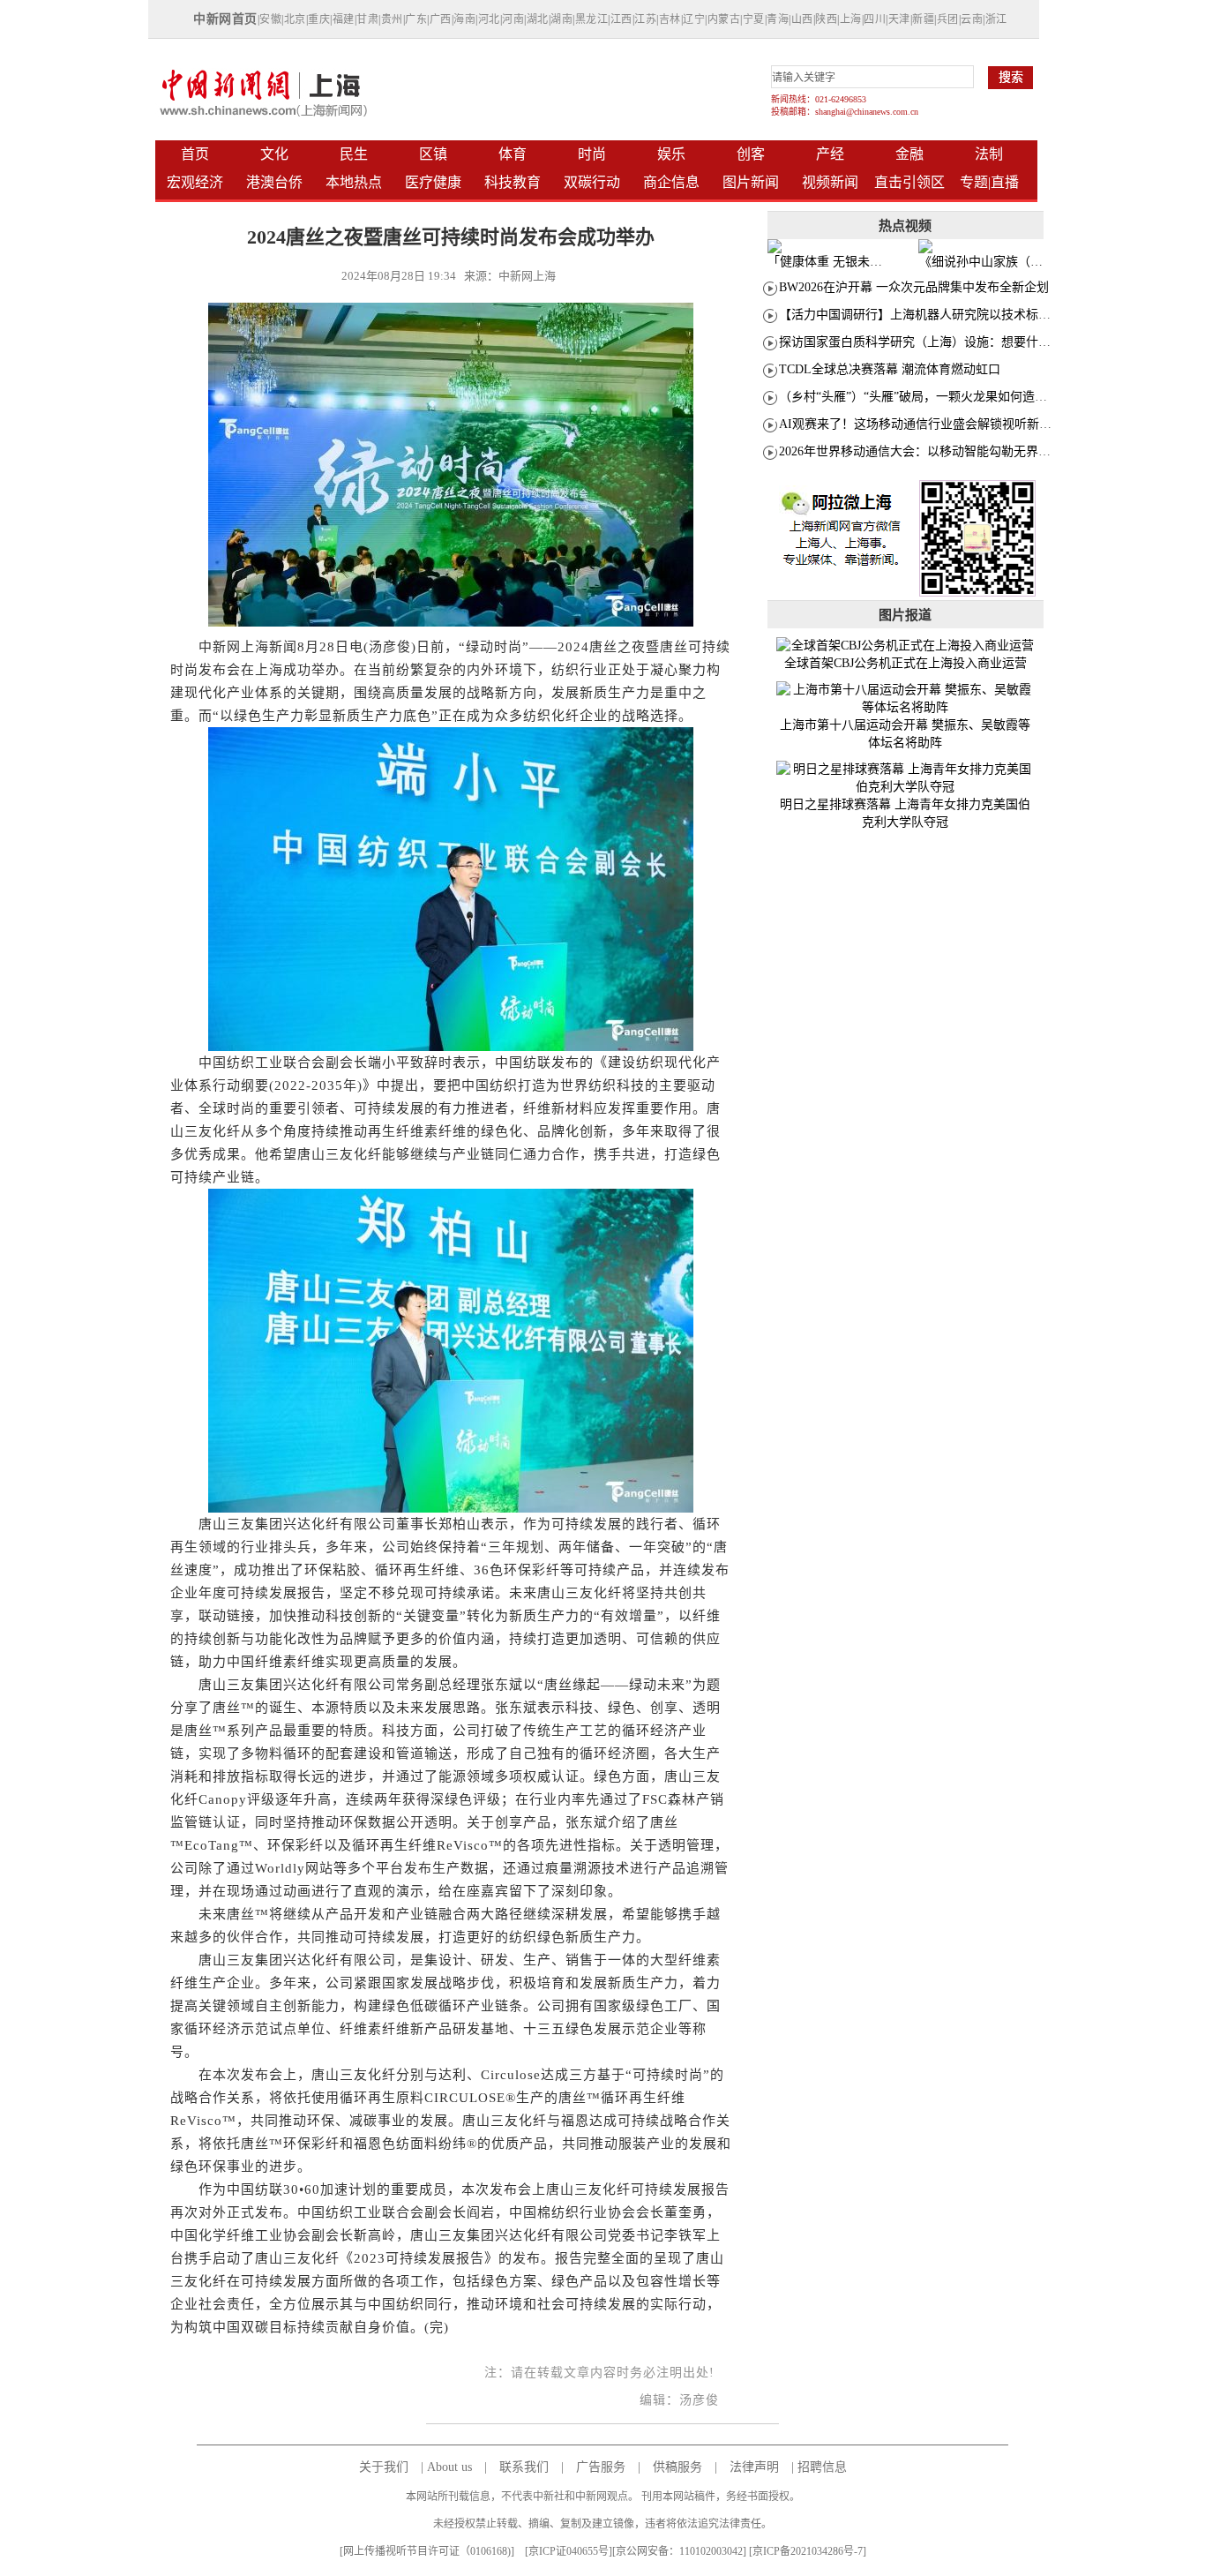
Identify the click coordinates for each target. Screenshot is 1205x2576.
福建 (344, 19)
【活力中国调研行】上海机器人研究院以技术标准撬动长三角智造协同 (970, 315)
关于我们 (384, 2467)
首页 (195, 154)
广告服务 (601, 2467)
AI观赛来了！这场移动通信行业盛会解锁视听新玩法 (921, 424)
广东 (416, 19)
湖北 (538, 19)
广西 (441, 19)
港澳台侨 (274, 182)
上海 (851, 19)
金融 (909, 154)
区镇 (433, 154)
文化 (274, 154)
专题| (975, 182)
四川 (875, 19)
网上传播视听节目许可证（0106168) (427, 2551)
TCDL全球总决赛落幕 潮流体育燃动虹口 (890, 369)
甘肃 (367, 19)
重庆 (319, 19)
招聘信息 (822, 2467)
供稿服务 (677, 2467)
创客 (751, 154)
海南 (464, 19)
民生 (354, 154)
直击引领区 (909, 182)
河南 (513, 19)
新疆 (923, 19)
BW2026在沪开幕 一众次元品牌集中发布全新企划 (914, 287)
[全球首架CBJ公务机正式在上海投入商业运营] (906, 646)
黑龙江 (592, 19)
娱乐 (671, 154)
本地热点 (354, 182)
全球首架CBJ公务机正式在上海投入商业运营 (906, 663)
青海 (778, 19)
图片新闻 (751, 182)
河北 (489, 19)
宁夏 (754, 19)
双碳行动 (592, 182)
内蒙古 (724, 19)
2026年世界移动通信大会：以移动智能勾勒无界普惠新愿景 (939, 451)
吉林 (670, 19)
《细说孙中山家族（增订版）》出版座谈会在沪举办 (981, 262)
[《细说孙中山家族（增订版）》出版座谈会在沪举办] (981, 246)
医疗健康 (433, 182)
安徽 (270, 19)
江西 (621, 19)
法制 (989, 154)
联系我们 (524, 2467)
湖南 (561, 19)
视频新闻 (830, 182)
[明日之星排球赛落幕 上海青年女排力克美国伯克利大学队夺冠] (906, 778)
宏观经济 (195, 182)
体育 (513, 154)
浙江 (996, 19)
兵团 (948, 19)
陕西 (826, 19)
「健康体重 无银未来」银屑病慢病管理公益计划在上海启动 (829, 262)
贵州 (392, 19)
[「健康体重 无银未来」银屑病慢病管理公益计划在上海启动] (830, 246)
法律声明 (754, 2467)
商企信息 (671, 182)
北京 (295, 19)
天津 (899, 19)
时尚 (592, 154)
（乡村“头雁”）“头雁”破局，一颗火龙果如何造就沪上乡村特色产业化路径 (981, 397)
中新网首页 (225, 19)
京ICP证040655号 (569, 2551)
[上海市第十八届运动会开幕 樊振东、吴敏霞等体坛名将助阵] (906, 699)
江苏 (645, 19)
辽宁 (694, 19)
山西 (802, 19)
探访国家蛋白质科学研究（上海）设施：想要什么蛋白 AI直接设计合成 (973, 342)
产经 (830, 154)
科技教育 (513, 182)
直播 (1005, 182)
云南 (972, 19)
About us (449, 2467)
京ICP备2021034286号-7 (808, 2551)
